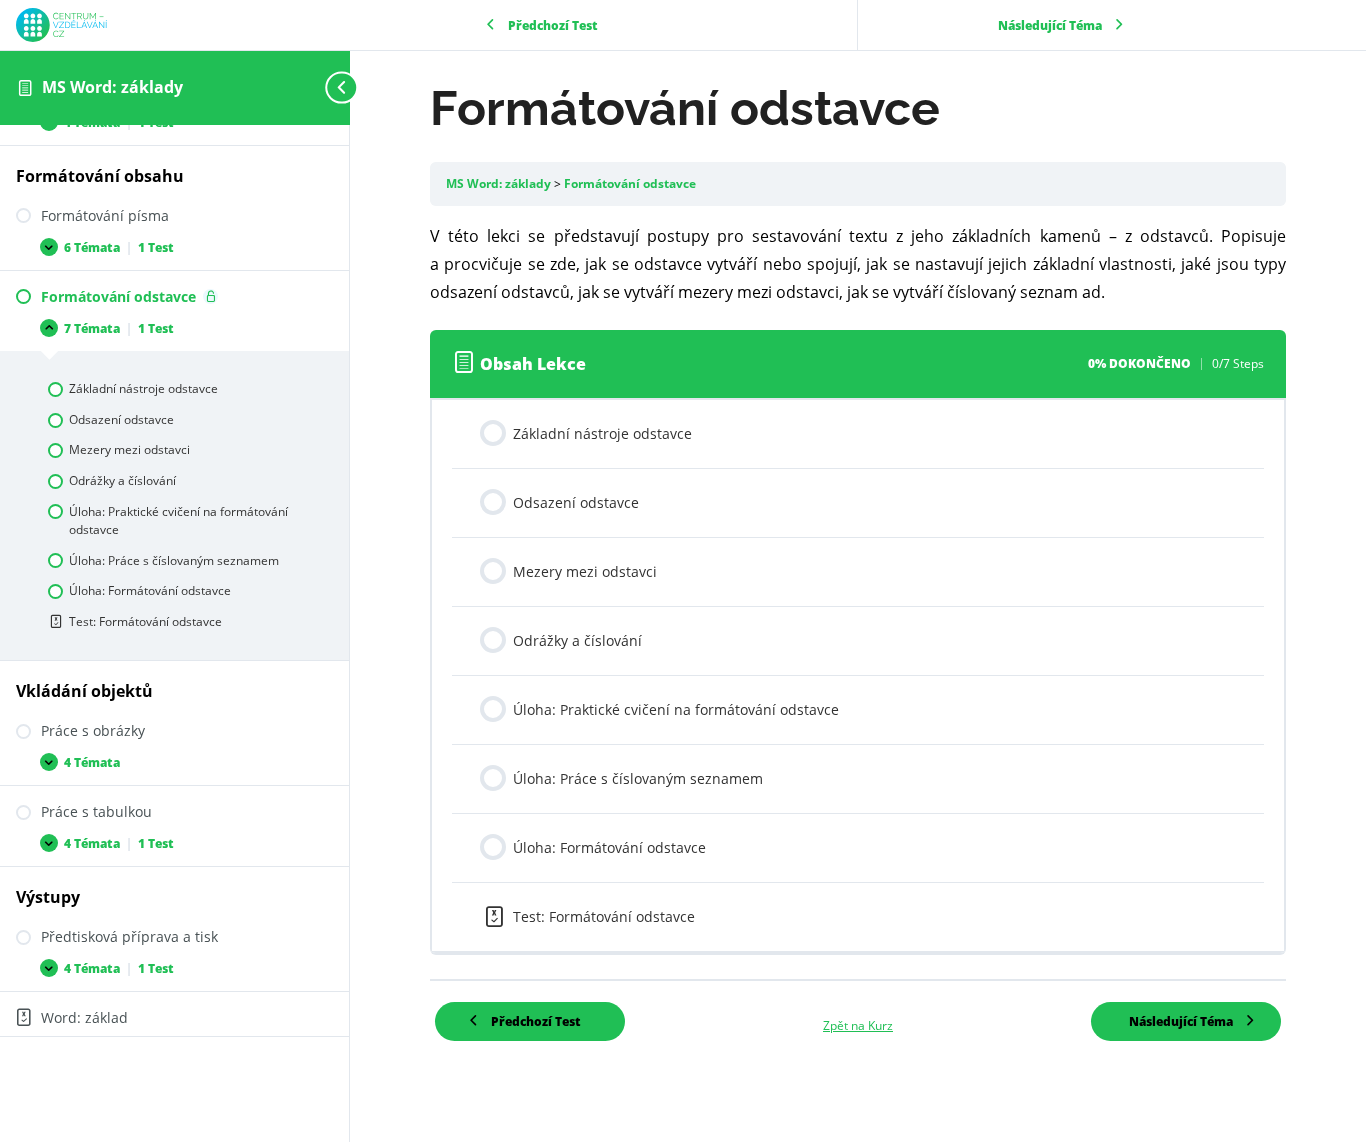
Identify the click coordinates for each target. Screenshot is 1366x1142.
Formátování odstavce (630, 183)
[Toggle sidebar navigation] (344, 87)
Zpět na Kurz (858, 1025)
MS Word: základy (112, 87)
